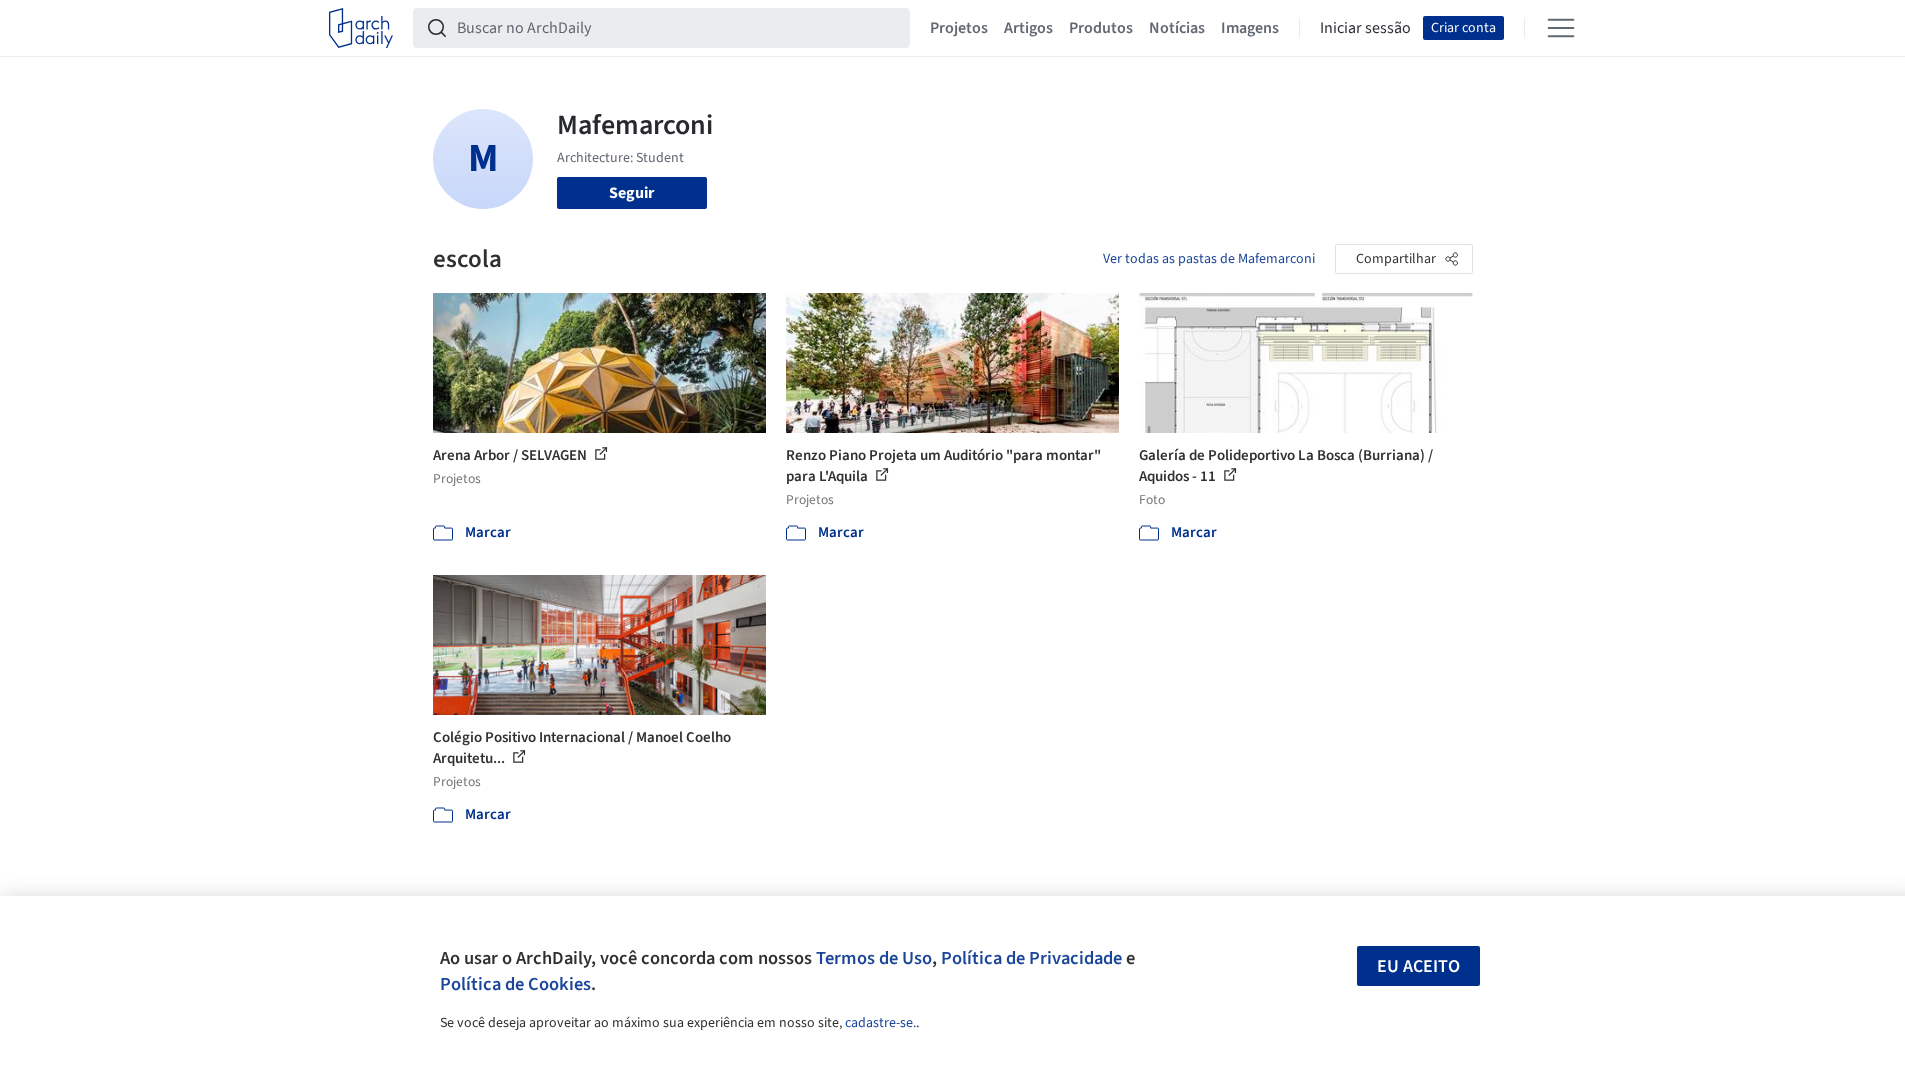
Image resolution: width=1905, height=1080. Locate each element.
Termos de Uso (874, 958)
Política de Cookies (515, 984)
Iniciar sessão (1365, 28)
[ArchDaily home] (361, 28)
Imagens (1250, 28)
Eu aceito (1418, 966)
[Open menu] (1561, 28)
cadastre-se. (880, 1023)
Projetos (959, 28)
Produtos (1101, 28)
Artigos (1028, 28)
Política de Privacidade (1031, 958)
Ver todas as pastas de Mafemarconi (1209, 259)
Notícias (1177, 28)
